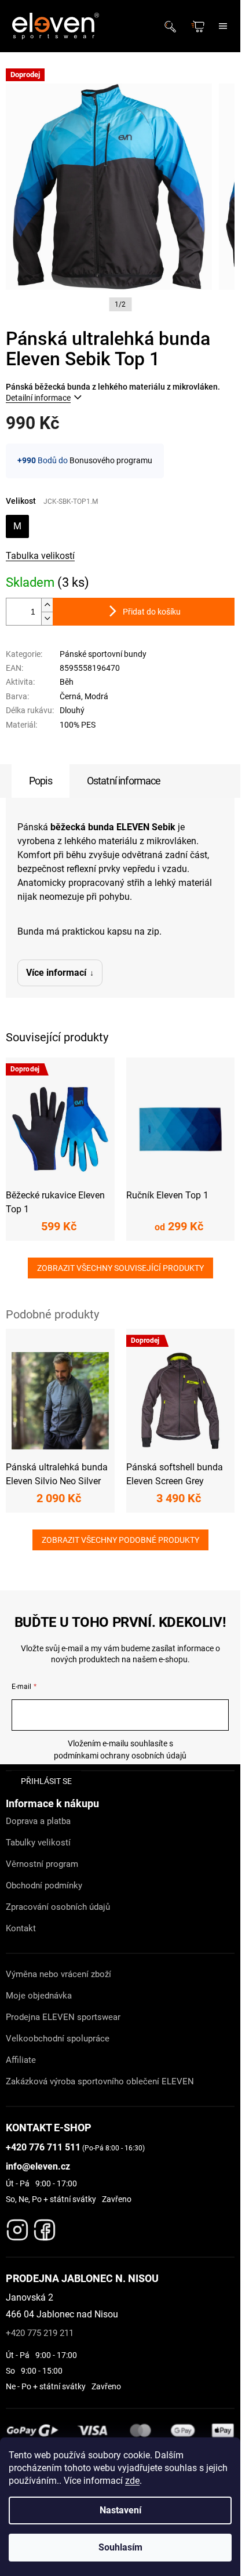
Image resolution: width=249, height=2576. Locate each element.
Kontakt (21, 1928)
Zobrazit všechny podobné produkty (120, 1540)
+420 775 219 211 (40, 2333)
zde (132, 2481)
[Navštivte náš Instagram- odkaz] (17, 2227)
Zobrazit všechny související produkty (120, 1268)
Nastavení (120, 2510)
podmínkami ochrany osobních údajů (120, 1756)
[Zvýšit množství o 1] (47, 605)
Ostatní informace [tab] (124, 781)
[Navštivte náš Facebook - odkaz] (45, 2227)
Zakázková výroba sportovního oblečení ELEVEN (100, 2081)
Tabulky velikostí (38, 1843)
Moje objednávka (39, 1996)
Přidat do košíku (152, 612)
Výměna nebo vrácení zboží (58, 1974)
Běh (67, 682)
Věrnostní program (42, 1864)
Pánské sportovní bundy (103, 654)
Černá (70, 696)
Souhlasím (120, 2547)
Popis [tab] (41, 781)
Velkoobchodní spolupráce (58, 2039)
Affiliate (21, 2060)
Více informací (56, 973)
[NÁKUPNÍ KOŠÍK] (199, 26)
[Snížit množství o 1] (47, 618)
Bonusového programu (111, 460)
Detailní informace (38, 398)
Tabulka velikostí (40, 556)
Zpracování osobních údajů (58, 1907)
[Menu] (223, 26)
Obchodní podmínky (44, 1885)
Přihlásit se (46, 1781)
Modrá (96, 696)
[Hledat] (174, 26)
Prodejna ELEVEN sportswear (63, 2017)
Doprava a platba (38, 1821)
